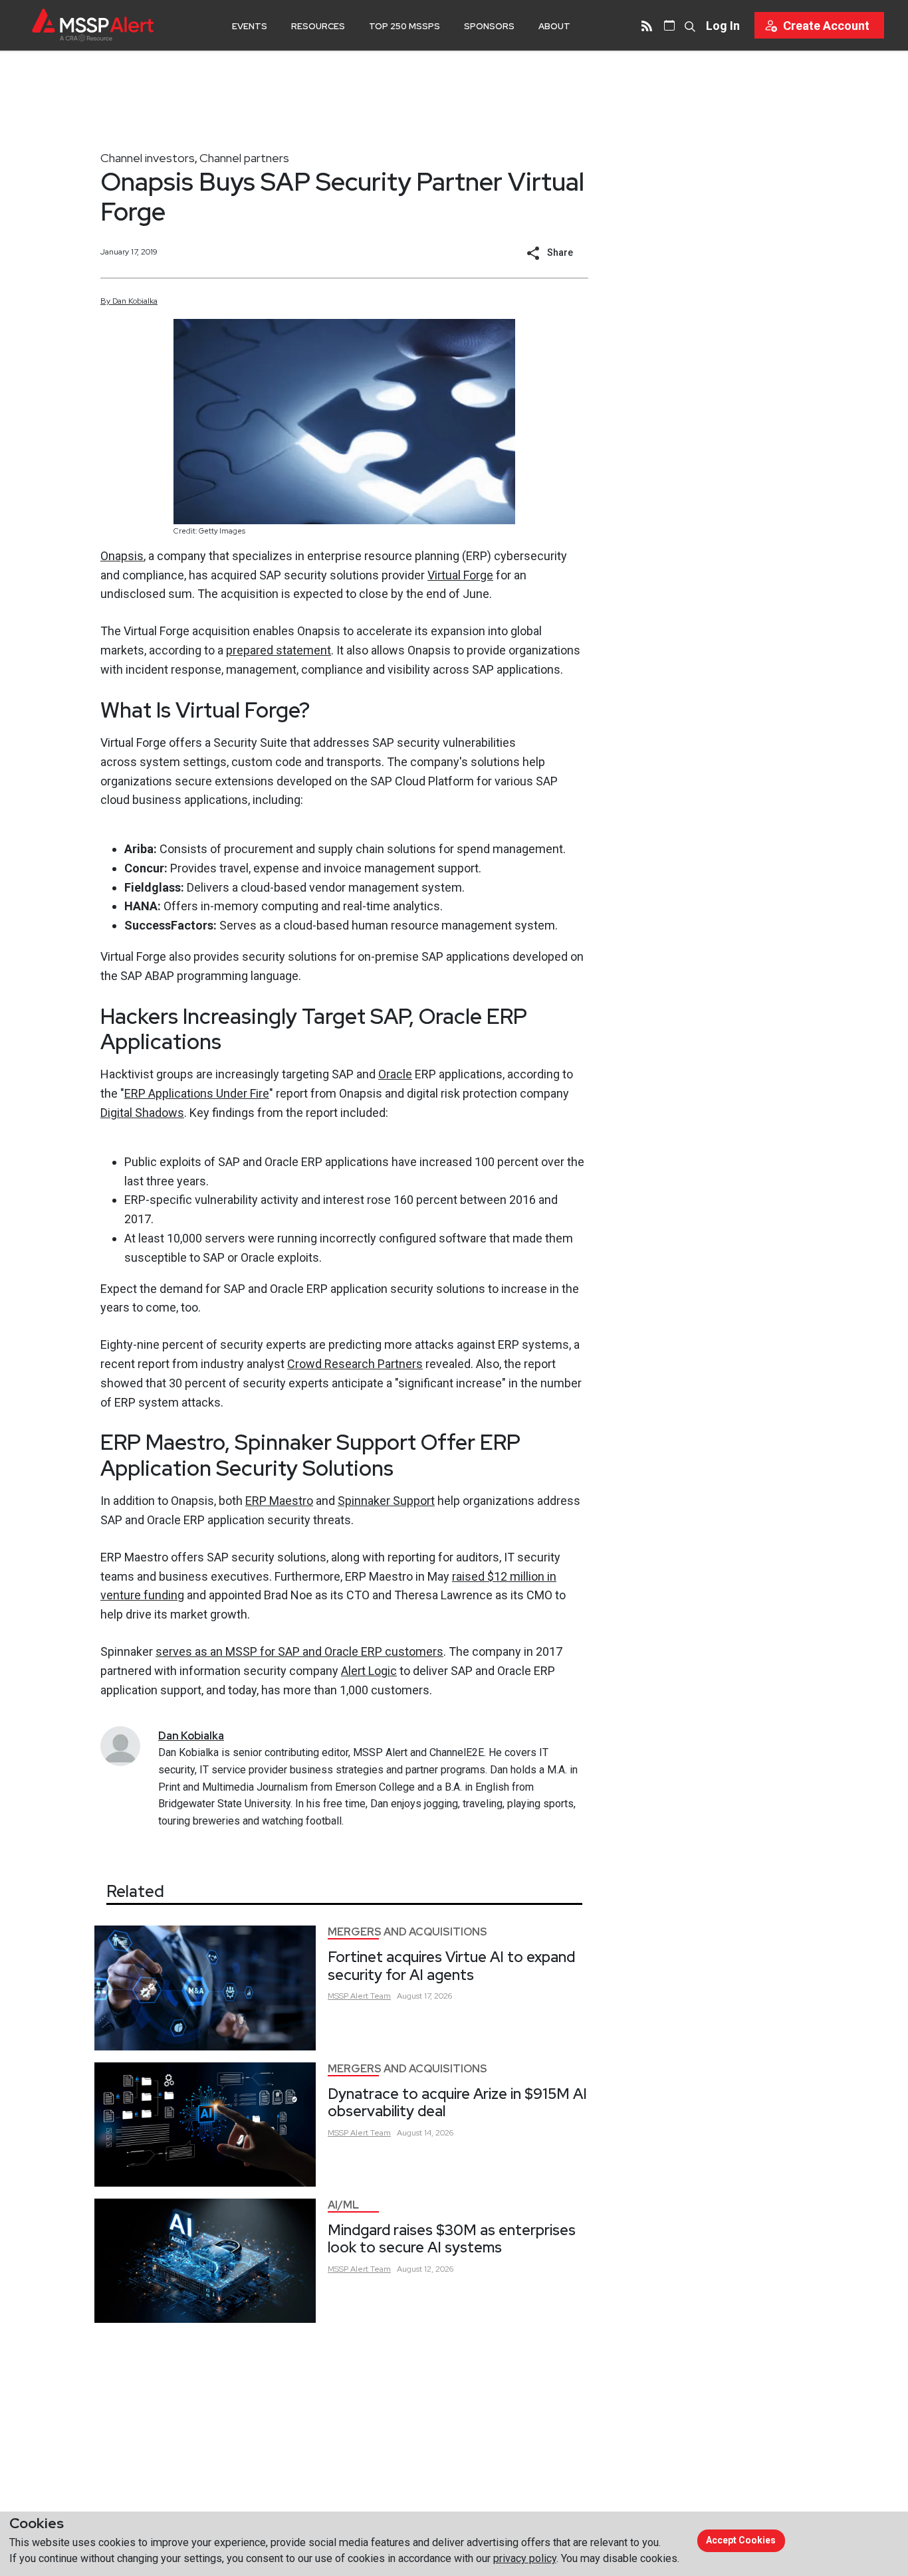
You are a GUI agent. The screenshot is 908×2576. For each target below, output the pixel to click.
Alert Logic (369, 1671)
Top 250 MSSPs (404, 26)
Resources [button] (318, 26)
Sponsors (489, 26)
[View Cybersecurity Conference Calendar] (669, 25)
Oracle (395, 1074)
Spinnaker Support (386, 1501)
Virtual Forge (460, 575)
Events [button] (250, 26)
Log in (723, 26)
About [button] (554, 26)
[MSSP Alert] (93, 25)
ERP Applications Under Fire (197, 1093)
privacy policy (525, 2558)
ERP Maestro (279, 1501)
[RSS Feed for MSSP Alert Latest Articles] (647, 25)
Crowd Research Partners (355, 1364)
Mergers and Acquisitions (407, 1932)
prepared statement (279, 650)
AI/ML (343, 2205)
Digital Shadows (142, 1113)
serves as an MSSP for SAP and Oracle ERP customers (299, 1651)
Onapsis (122, 556)
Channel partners (244, 158)
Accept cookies (741, 2540)
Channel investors (148, 158)
